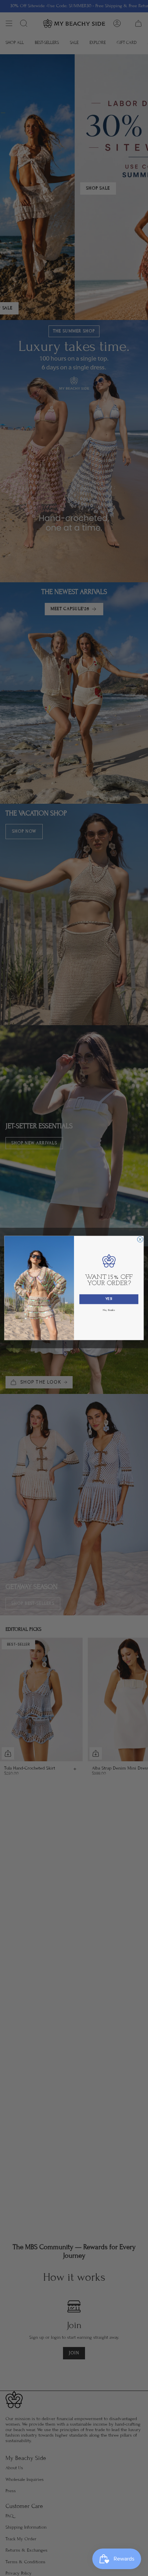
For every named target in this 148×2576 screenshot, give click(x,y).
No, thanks (109, 1310)
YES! (109, 1299)
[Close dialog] (140, 1240)
